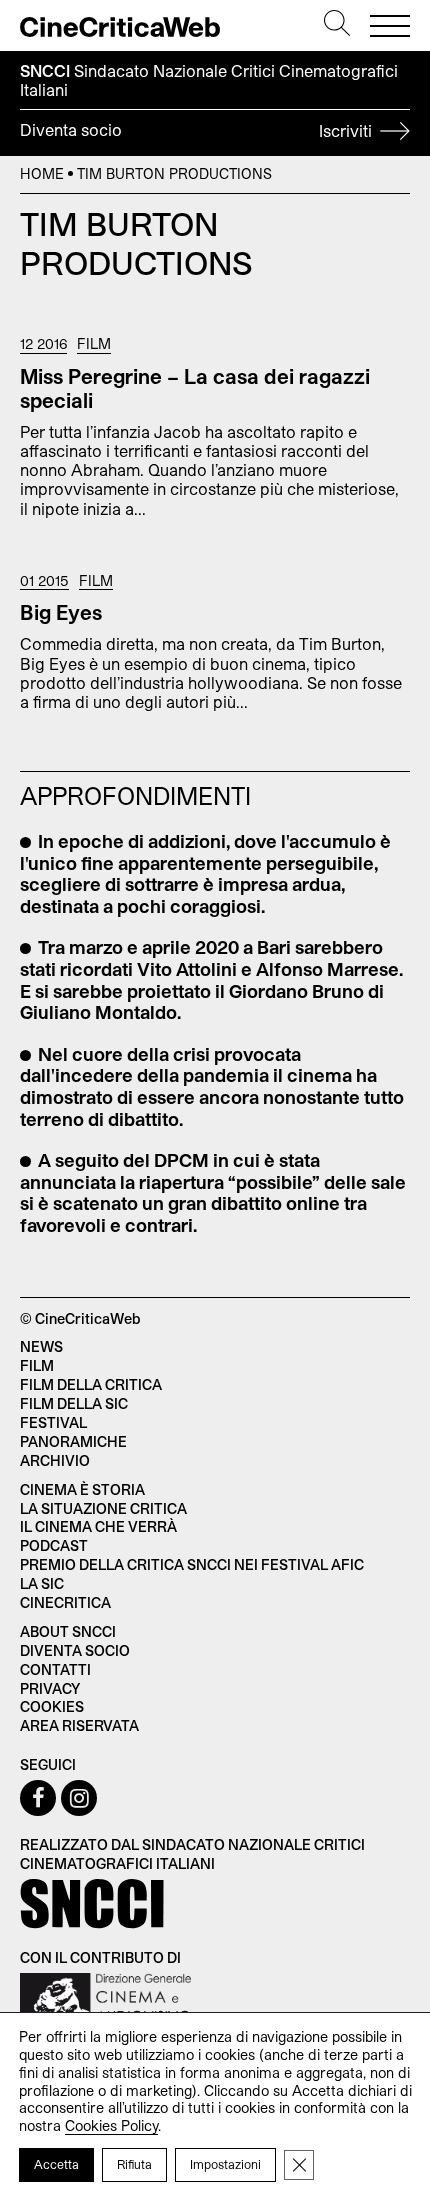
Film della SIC (74, 1403)
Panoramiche (73, 1441)
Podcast (54, 1545)
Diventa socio (198, 130)
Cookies (52, 1706)
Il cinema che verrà (98, 1526)
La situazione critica (103, 1508)
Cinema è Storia (82, 1489)
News (41, 1346)
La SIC (42, 1583)
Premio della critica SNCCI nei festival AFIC (192, 1564)
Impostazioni (225, 2164)
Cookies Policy (111, 2125)
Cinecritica (65, 1602)
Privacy (50, 1688)
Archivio (55, 1460)
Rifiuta (134, 2164)
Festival (53, 1422)
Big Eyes (61, 612)
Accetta (56, 2164)
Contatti (55, 1669)
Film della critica (91, 1384)
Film (94, 344)
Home (42, 173)
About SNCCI (68, 1631)
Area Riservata (79, 1725)
